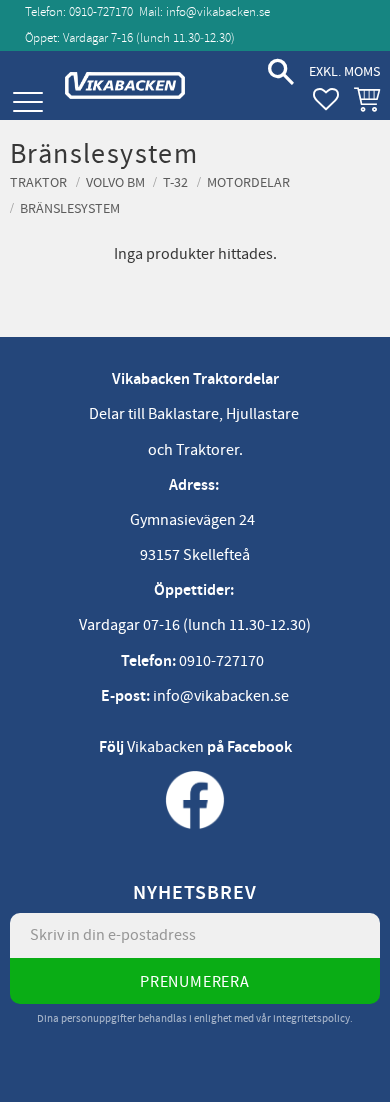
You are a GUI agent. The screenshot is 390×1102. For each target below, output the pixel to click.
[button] (27, 102)
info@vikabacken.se (218, 12)
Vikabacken (165, 747)
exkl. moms (344, 71)
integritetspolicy (311, 1018)
